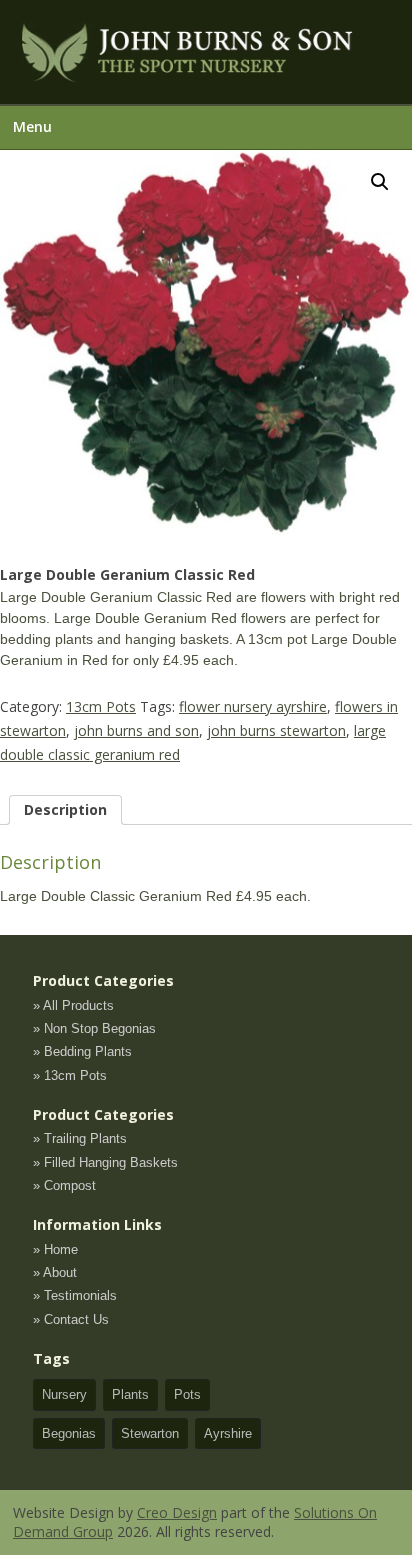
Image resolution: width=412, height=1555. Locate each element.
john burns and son (136, 730)
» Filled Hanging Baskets (105, 1162)
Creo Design (177, 1512)
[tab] (65, 810)
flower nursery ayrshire (253, 706)
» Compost (64, 1185)
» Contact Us (71, 1319)
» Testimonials (75, 1295)
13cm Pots (101, 706)
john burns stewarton (276, 730)
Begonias (69, 1433)
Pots (187, 1394)
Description (65, 809)
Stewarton (150, 1433)
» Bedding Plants (82, 1051)
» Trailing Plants (80, 1138)
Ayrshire (228, 1433)
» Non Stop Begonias (94, 1028)
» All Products (73, 1005)
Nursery (64, 1394)
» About (55, 1272)
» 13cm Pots (70, 1075)
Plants (130, 1394)
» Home (55, 1249)
